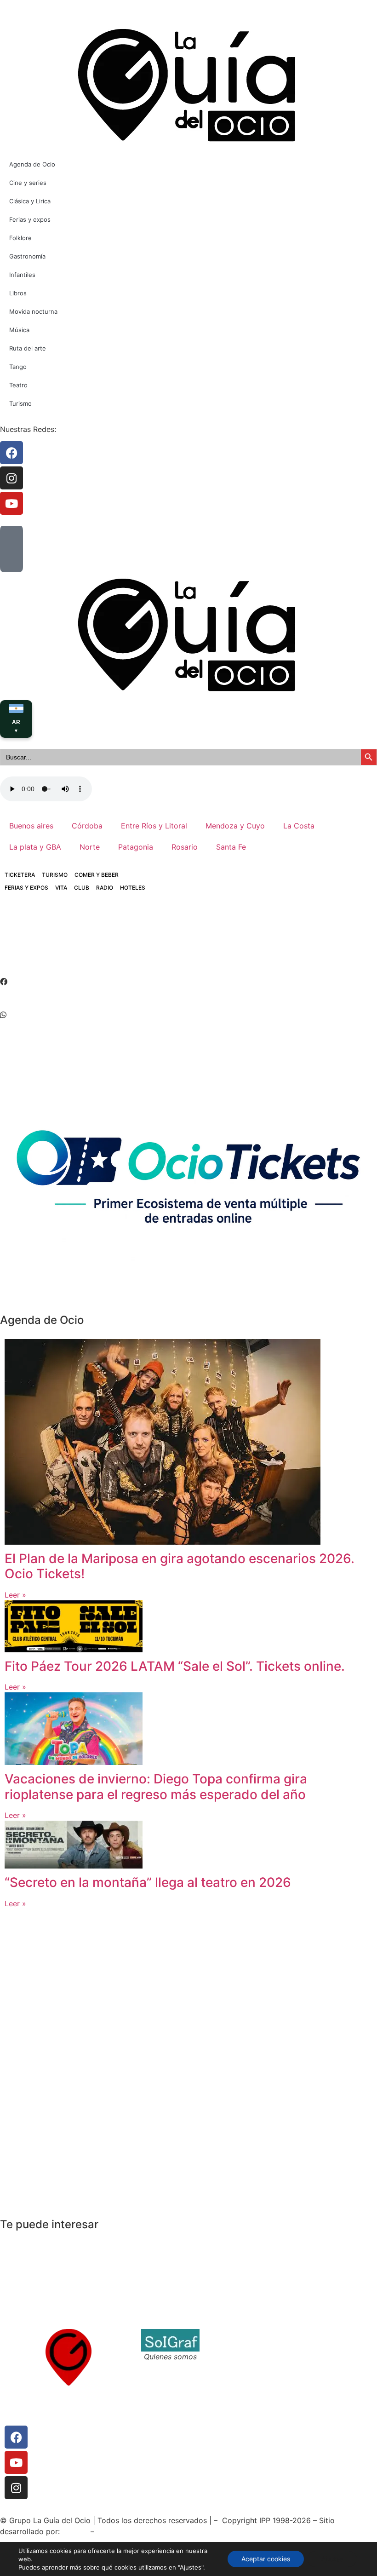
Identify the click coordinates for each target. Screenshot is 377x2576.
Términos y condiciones (250, 2346)
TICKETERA (20, 875)
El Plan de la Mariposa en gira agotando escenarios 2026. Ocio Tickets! (180, 1566)
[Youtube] (16, 2462)
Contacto (225, 2334)
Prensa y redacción (334, 2334)
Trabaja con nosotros (246, 2357)
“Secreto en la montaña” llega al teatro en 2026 (148, 1882)
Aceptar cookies (266, 2559)
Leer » (15, 1595)
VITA (61, 888)
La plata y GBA (35, 847)
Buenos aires (31, 826)
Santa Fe (231, 847)
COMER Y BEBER (97, 875)
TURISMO (55, 875)
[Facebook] (16, 2437)
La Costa (299, 826)
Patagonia (136, 847)
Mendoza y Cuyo (235, 826)
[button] (188, 982)
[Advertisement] (167, 942)
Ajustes (332, 2559)
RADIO (105, 888)
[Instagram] (16, 2488)
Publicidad (318, 2357)
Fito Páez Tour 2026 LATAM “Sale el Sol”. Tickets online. (175, 1666)
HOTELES (133, 888)
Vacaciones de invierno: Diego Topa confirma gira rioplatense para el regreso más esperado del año (156, 1787)
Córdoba (87, 826)
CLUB (82, 888)
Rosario (185, 847)
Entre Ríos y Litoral (154, 826)
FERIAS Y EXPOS (26, 888)
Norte (90, 847)
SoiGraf (75, 2531)
